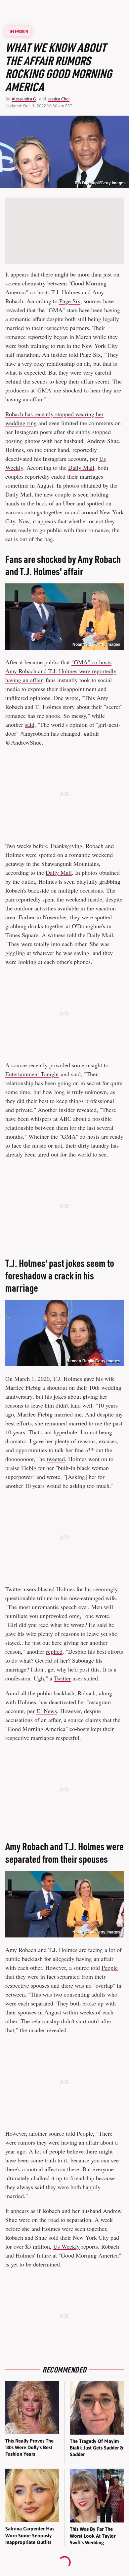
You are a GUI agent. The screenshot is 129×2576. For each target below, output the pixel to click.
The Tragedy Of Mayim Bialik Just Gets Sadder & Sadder (96, 2448)
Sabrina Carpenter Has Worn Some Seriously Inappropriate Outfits (30, 2535)
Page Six (70, 301)
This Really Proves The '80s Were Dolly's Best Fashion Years (29, 2447)
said (30, 724)
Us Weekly (66, 2246)
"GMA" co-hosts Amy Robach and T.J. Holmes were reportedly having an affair (61, 671)
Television (19, 31)
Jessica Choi (59, 99)
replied (54, 1651)
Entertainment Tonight (32, 1074)
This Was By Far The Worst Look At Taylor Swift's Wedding (93, 2536)
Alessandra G (24, 99)
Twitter (62, 1678)
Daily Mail (81, 467)
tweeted (56, 1459)
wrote (72, 698)
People (110, 1968)
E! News (47, 1711)
